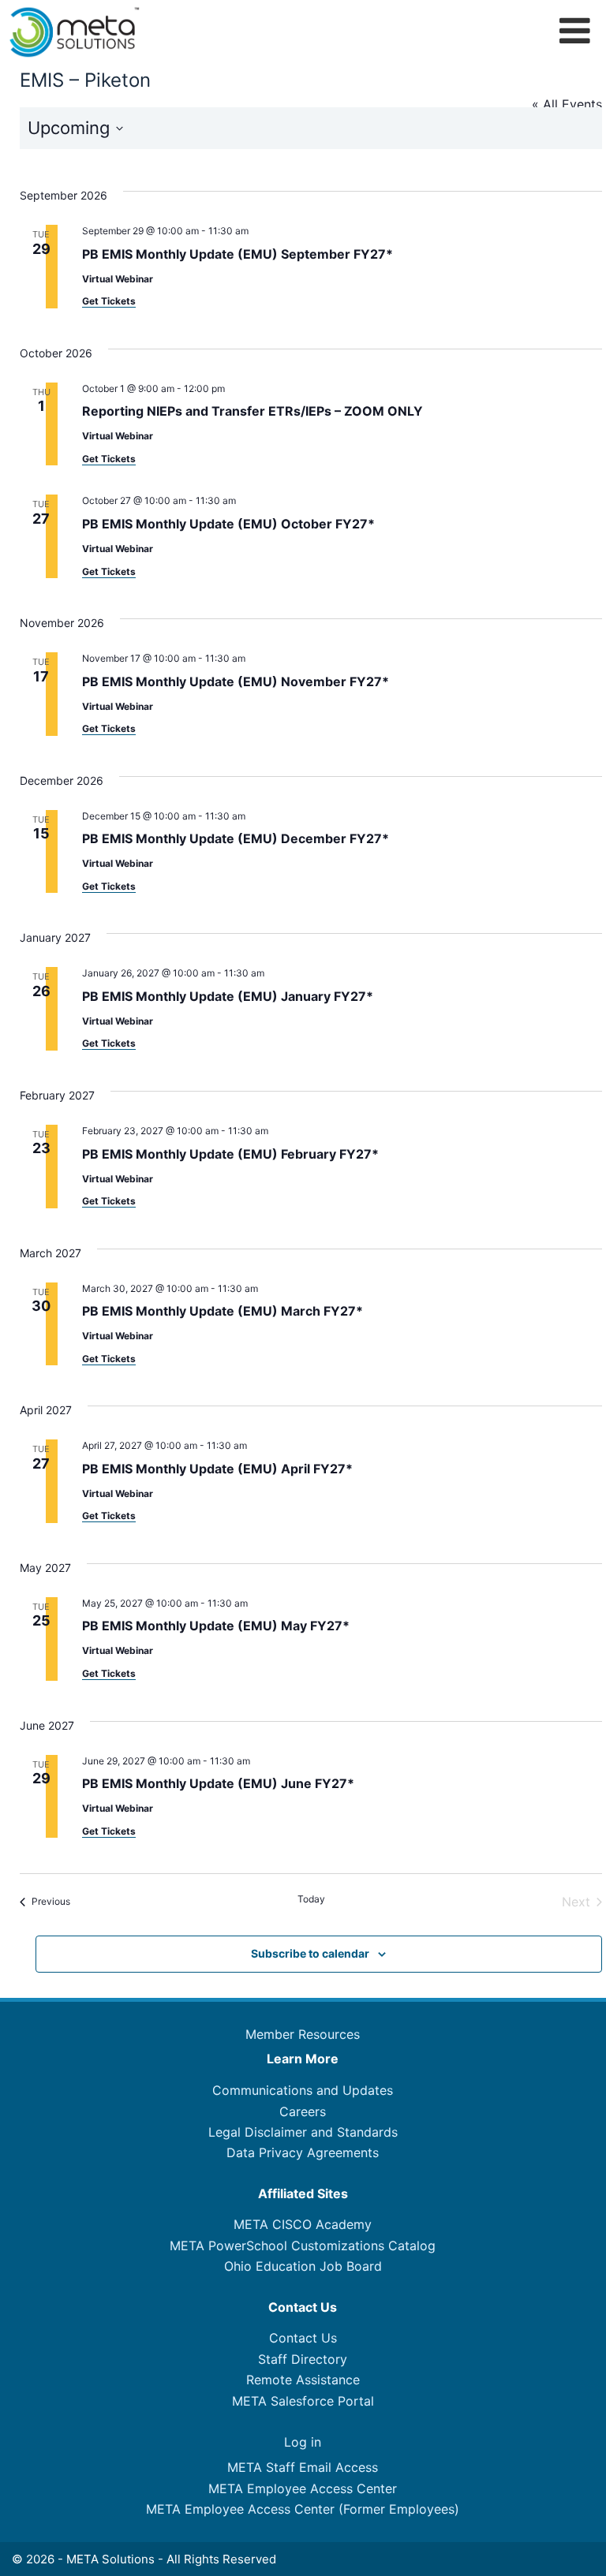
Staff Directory (303, 2359)
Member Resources (303, 2034)
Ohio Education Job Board (303, 2266)
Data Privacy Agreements (303, 2152)
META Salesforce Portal (303, 2401)
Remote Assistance (303, 2380)
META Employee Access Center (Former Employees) (303, 2509)
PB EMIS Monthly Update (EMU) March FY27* (223, 1311)
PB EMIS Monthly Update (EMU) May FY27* (216, 1626)
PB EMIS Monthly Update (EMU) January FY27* (228, 996)
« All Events (567, 104)
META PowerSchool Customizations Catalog (303, 2246)
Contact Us (303, 2338)
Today (311, 1899)
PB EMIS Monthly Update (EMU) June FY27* (218, 1783)
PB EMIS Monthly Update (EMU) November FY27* (236, 681)
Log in (303, 2442)
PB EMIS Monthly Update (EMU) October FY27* (228, 524)
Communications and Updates (303, 2090)
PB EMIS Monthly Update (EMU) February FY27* (230, 1154)
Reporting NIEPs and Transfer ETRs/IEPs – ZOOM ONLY (252, 411)
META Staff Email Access (303, 2467)
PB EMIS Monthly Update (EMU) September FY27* (238, 254)
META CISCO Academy (303, 2224)
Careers (303, 2111)
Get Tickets (109, 301)
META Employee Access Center (303, 2488)
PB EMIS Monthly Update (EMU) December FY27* (236, 838)
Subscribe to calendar (310, 1953)
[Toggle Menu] (575, 30)
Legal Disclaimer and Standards (303, 2132)
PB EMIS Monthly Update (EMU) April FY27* (217, 1469)
